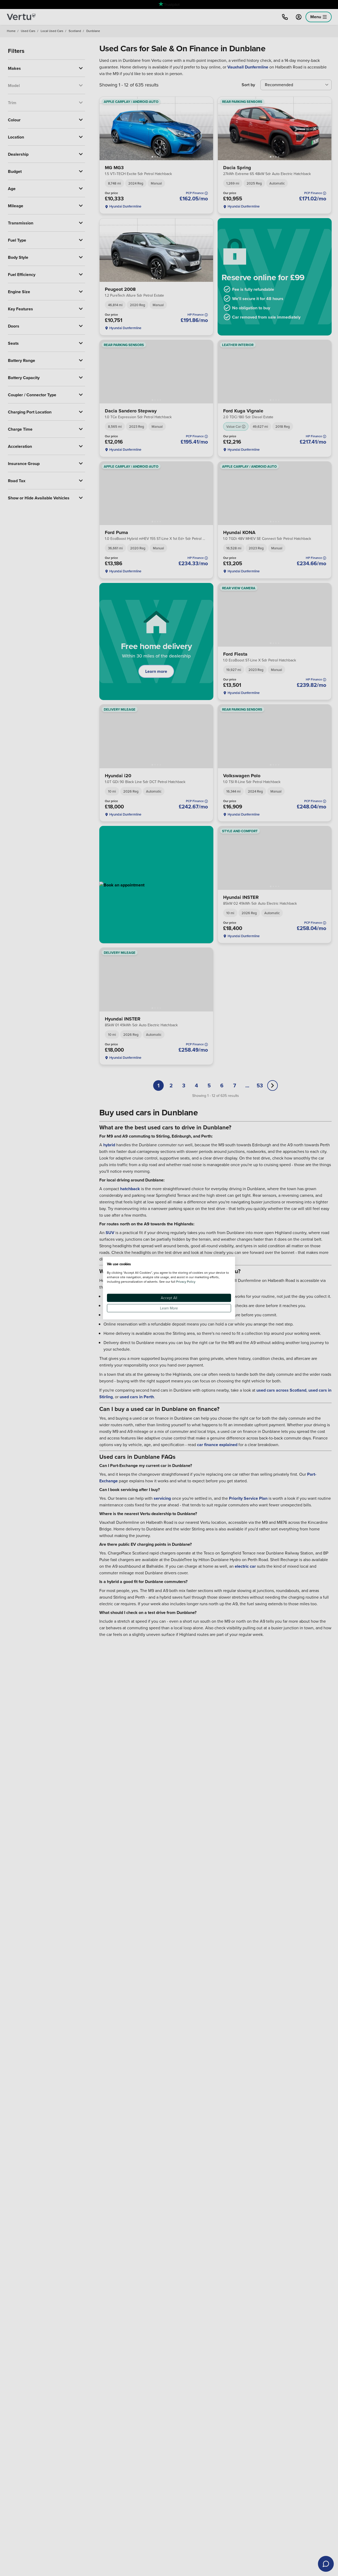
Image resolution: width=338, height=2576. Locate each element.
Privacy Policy (186, 1281)
